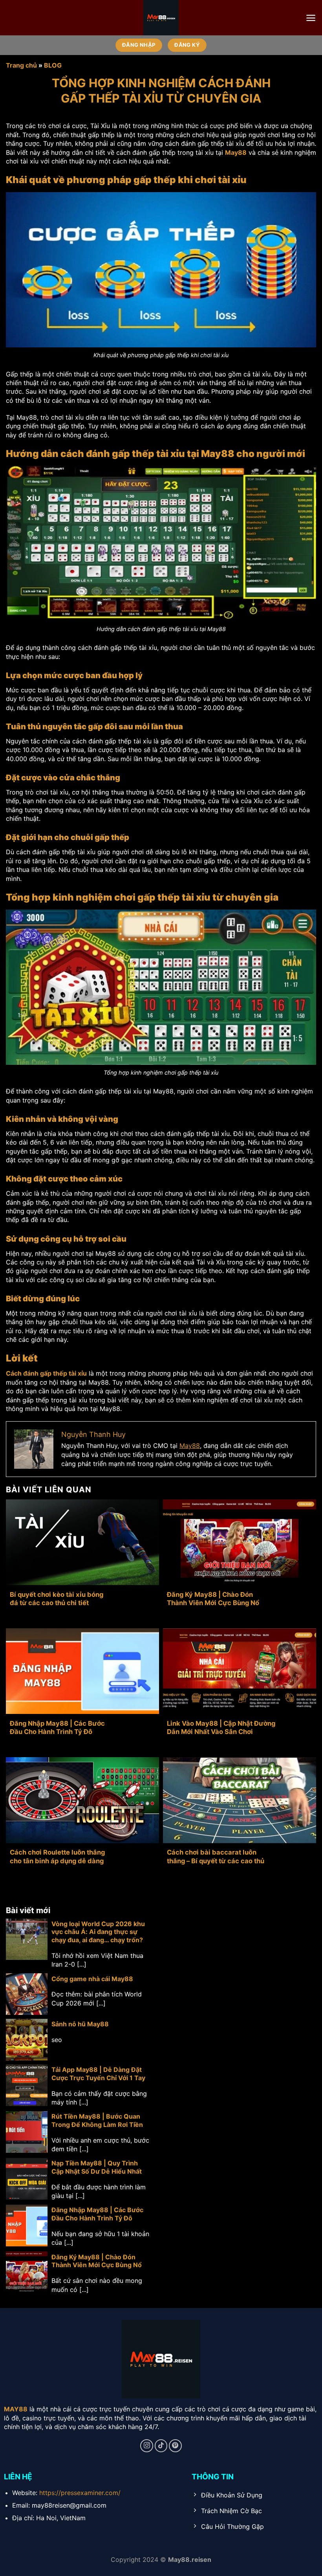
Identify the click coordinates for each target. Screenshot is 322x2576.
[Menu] (311, 18)
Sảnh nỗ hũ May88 (80, 2024)
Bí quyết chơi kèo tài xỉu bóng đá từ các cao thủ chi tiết (57, 1599)
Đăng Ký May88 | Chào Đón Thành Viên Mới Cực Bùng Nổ (213, 1599)
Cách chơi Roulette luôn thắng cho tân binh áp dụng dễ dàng (57, 1857)
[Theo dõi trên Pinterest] (175, 2446)
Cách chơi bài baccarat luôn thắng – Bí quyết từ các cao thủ (216, 1857)
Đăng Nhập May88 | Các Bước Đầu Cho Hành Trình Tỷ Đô (57, 1728)
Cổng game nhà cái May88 (92, 1979)
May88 (190, 1446)
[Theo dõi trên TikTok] (161, 2446)
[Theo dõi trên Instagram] (147, 2446)
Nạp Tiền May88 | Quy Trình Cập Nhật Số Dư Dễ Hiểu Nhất (97, 2167)
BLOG (53, 65)
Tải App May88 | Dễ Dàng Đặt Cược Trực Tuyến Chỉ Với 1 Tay (98, 2074)
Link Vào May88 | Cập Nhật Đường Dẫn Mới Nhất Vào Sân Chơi (221, 1728)
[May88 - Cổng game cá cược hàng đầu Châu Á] (161, 18)
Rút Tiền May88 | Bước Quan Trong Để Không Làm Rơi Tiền (97, 2120)
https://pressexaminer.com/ (80, 2493)
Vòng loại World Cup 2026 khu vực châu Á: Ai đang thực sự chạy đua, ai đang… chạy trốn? (98, 1932)
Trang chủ (21, 65)
